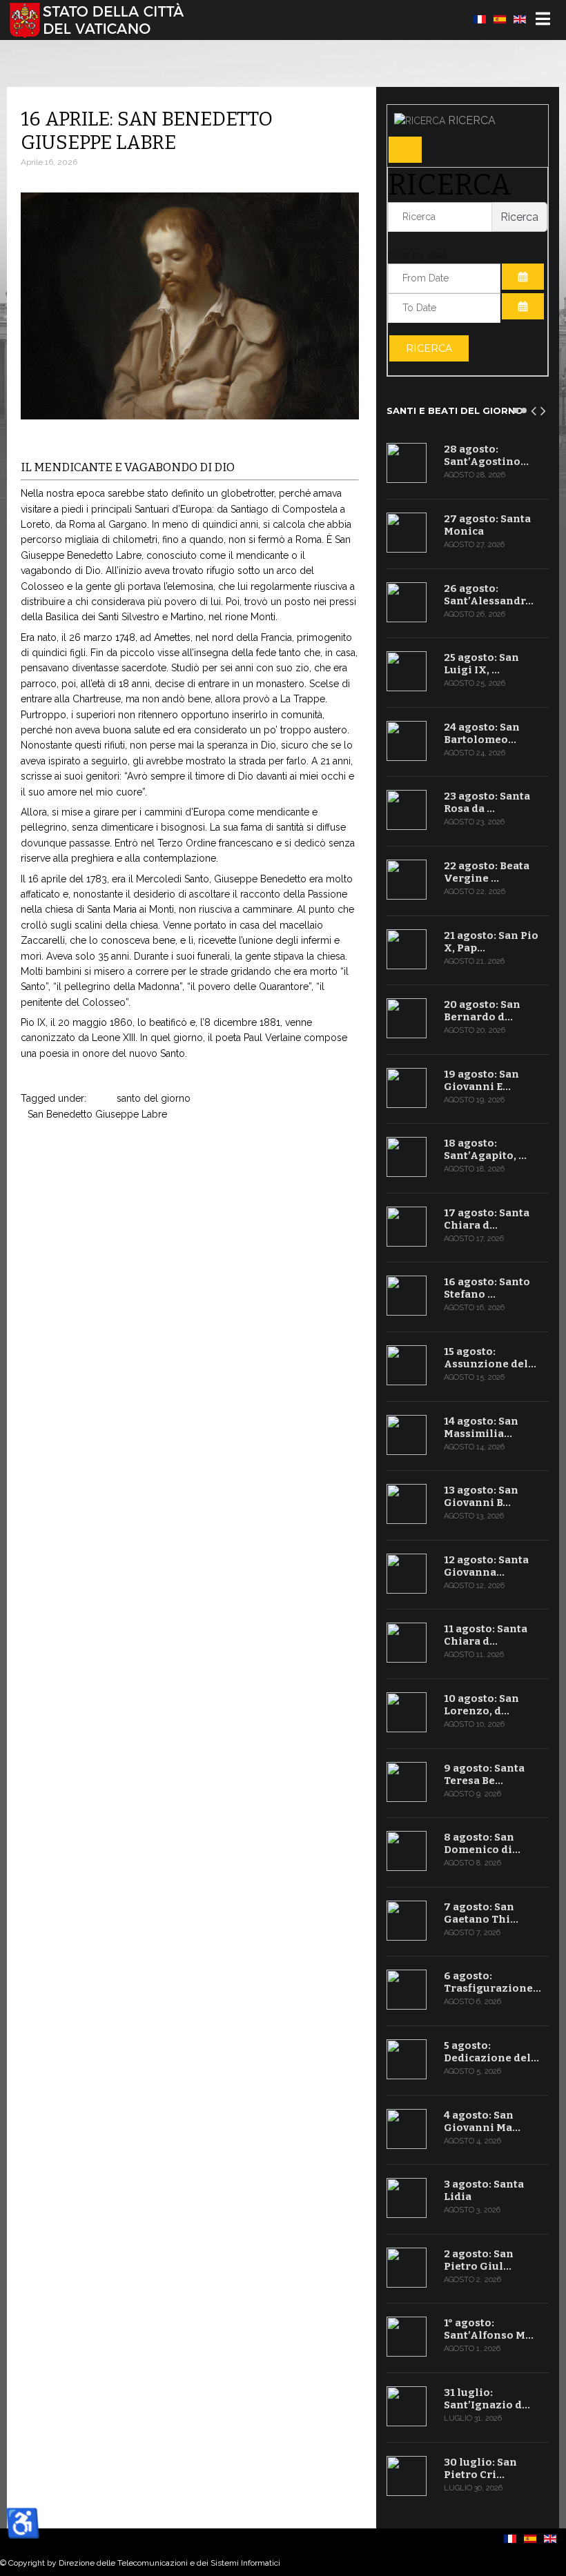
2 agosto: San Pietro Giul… (479, 2260)
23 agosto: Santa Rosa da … (487, 802)
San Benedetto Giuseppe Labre (97, 1114)
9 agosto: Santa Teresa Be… (484, 1774)
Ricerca (429, 348)
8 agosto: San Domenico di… (482, 1843)
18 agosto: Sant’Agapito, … (485, 1149)
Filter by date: (418, 255)
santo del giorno (154, 1098)
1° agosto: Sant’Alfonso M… (489, 2329)
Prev (534, 408)
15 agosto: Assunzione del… (490, 1358)
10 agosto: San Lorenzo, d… (481, 1705)
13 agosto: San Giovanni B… (481, 1496)
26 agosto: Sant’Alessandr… (489, 595)
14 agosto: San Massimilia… (481, 1427)
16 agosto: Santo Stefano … (487, 1288)
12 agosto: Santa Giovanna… (486, 1566)
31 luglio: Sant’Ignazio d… (487, 2399)
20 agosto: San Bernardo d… (482, 1011)
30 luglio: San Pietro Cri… (480, 2468)
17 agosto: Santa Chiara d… (487, 1219)
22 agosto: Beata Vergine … (487, 872)
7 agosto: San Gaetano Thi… (481, 1913)
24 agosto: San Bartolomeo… (482, 733)
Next (544, 408)
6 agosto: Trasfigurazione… (492, 1982)
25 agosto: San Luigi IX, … (481, 664)
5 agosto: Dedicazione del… (491, 2052)
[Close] (405, 150)
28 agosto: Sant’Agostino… (486, 455)
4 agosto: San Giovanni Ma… (482, 2121)
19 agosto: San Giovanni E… (481, 1080)
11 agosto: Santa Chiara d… (486, 1635)
